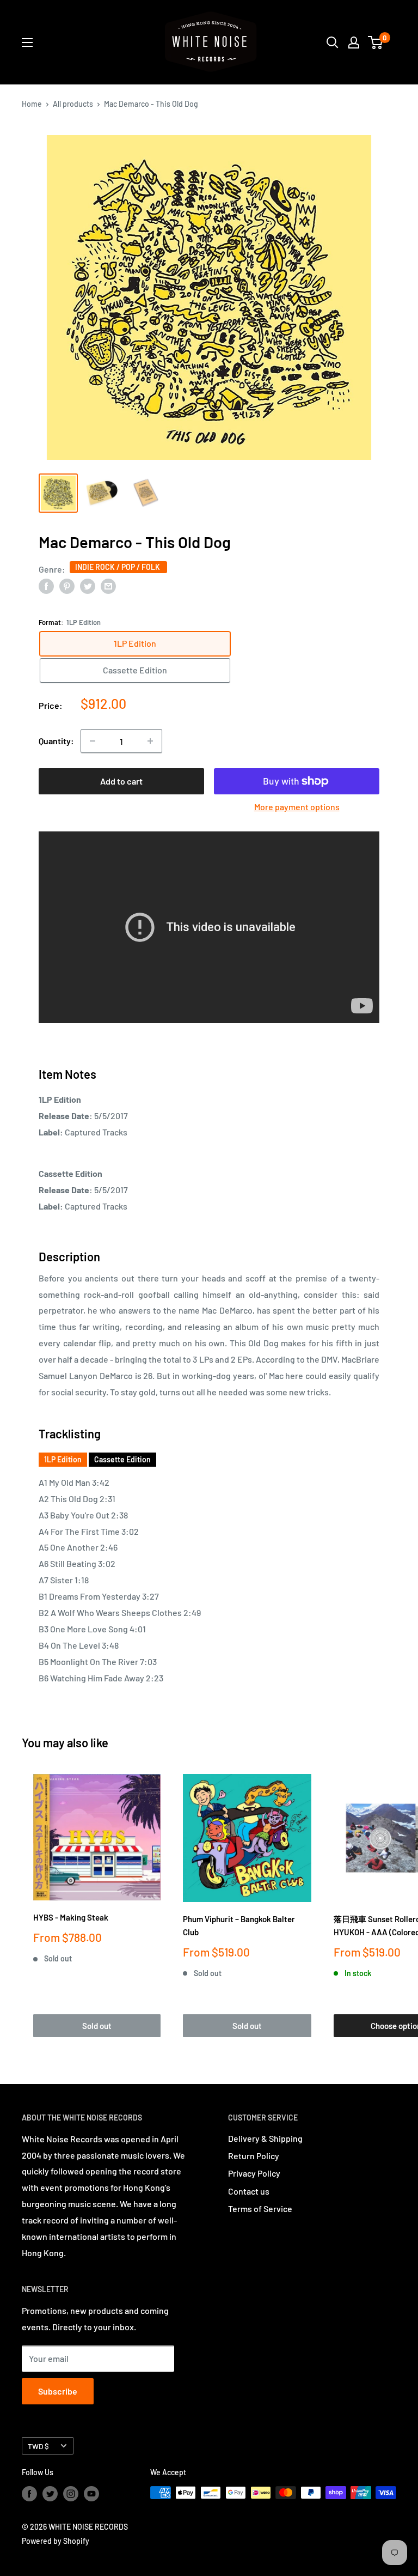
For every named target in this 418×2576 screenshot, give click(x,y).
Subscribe (58, 2391)
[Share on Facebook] (46, 586)
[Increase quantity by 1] (150, 741)
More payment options (297, 807)
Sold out (97, 2026)
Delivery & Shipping (265, 2138)
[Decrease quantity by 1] (93, 741)
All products (73, 104)
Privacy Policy (254, 2173)
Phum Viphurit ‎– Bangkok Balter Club (239, 1925)
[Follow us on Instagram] (71, 2494)
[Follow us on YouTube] (91, 2494)
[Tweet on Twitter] (88, 586)
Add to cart (121, 781)
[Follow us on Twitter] (50, 2494)
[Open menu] (27, 42)
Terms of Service (260, 2209)
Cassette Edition (122, 1459)
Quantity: (56, 741)
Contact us (249, 2191)
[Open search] (333, 42)
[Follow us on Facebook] (29, 2494)
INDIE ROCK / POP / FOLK (118, 567)
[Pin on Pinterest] (67, 586)
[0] (376, 42)
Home (32, 104)
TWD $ (38, 2446)
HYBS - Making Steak (71, 1917)
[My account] (354, 42)
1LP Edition (63, 1459)
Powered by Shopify (56, 2541)
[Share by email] (108, 586)
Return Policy (254, 2156)
